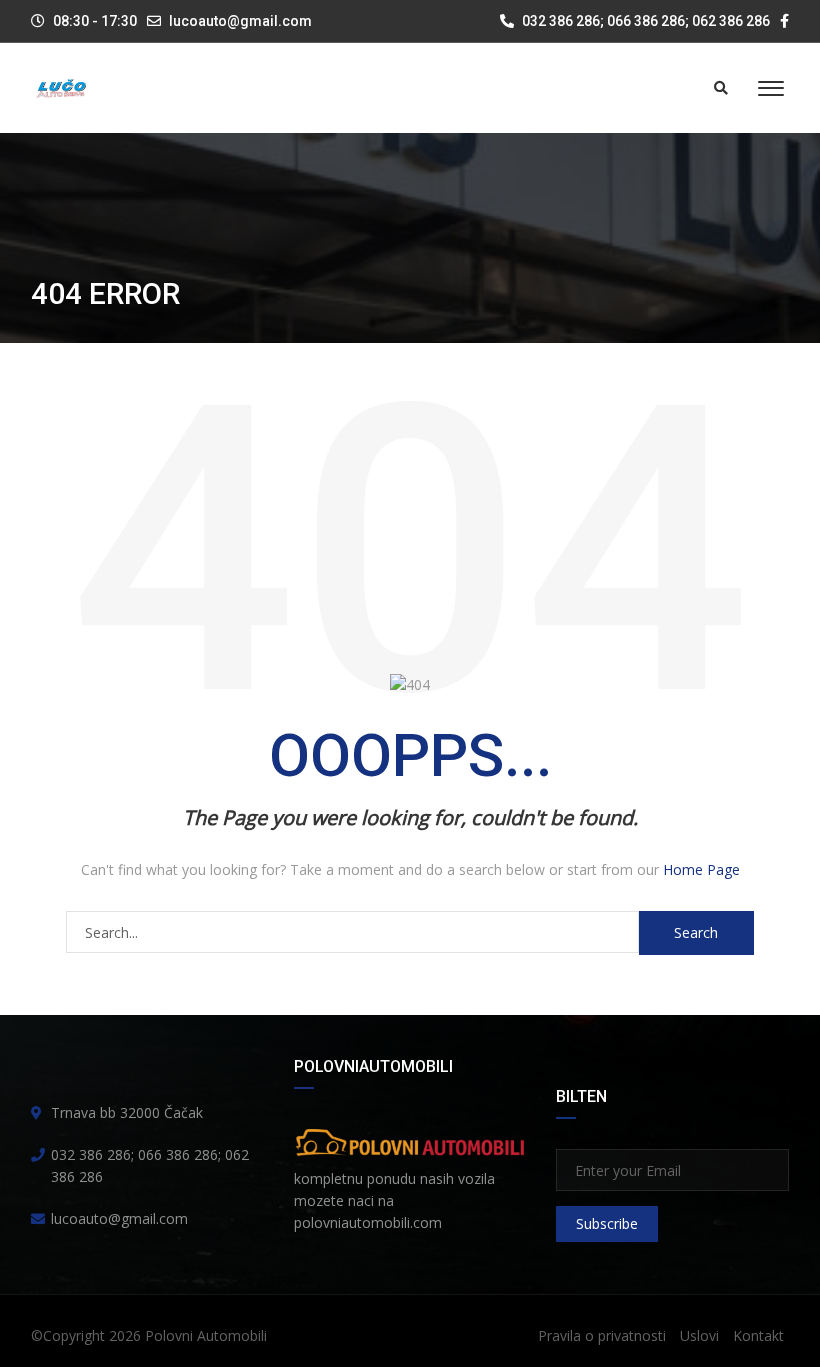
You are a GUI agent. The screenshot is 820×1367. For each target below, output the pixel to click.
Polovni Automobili (206, 1335)
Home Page (701, 869)
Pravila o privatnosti (602, 1335)
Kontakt (758, 1335)
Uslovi (699, 1335)
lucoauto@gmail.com (240, 21)
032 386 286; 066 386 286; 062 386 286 (644, 21)
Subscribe (607, 1223)
